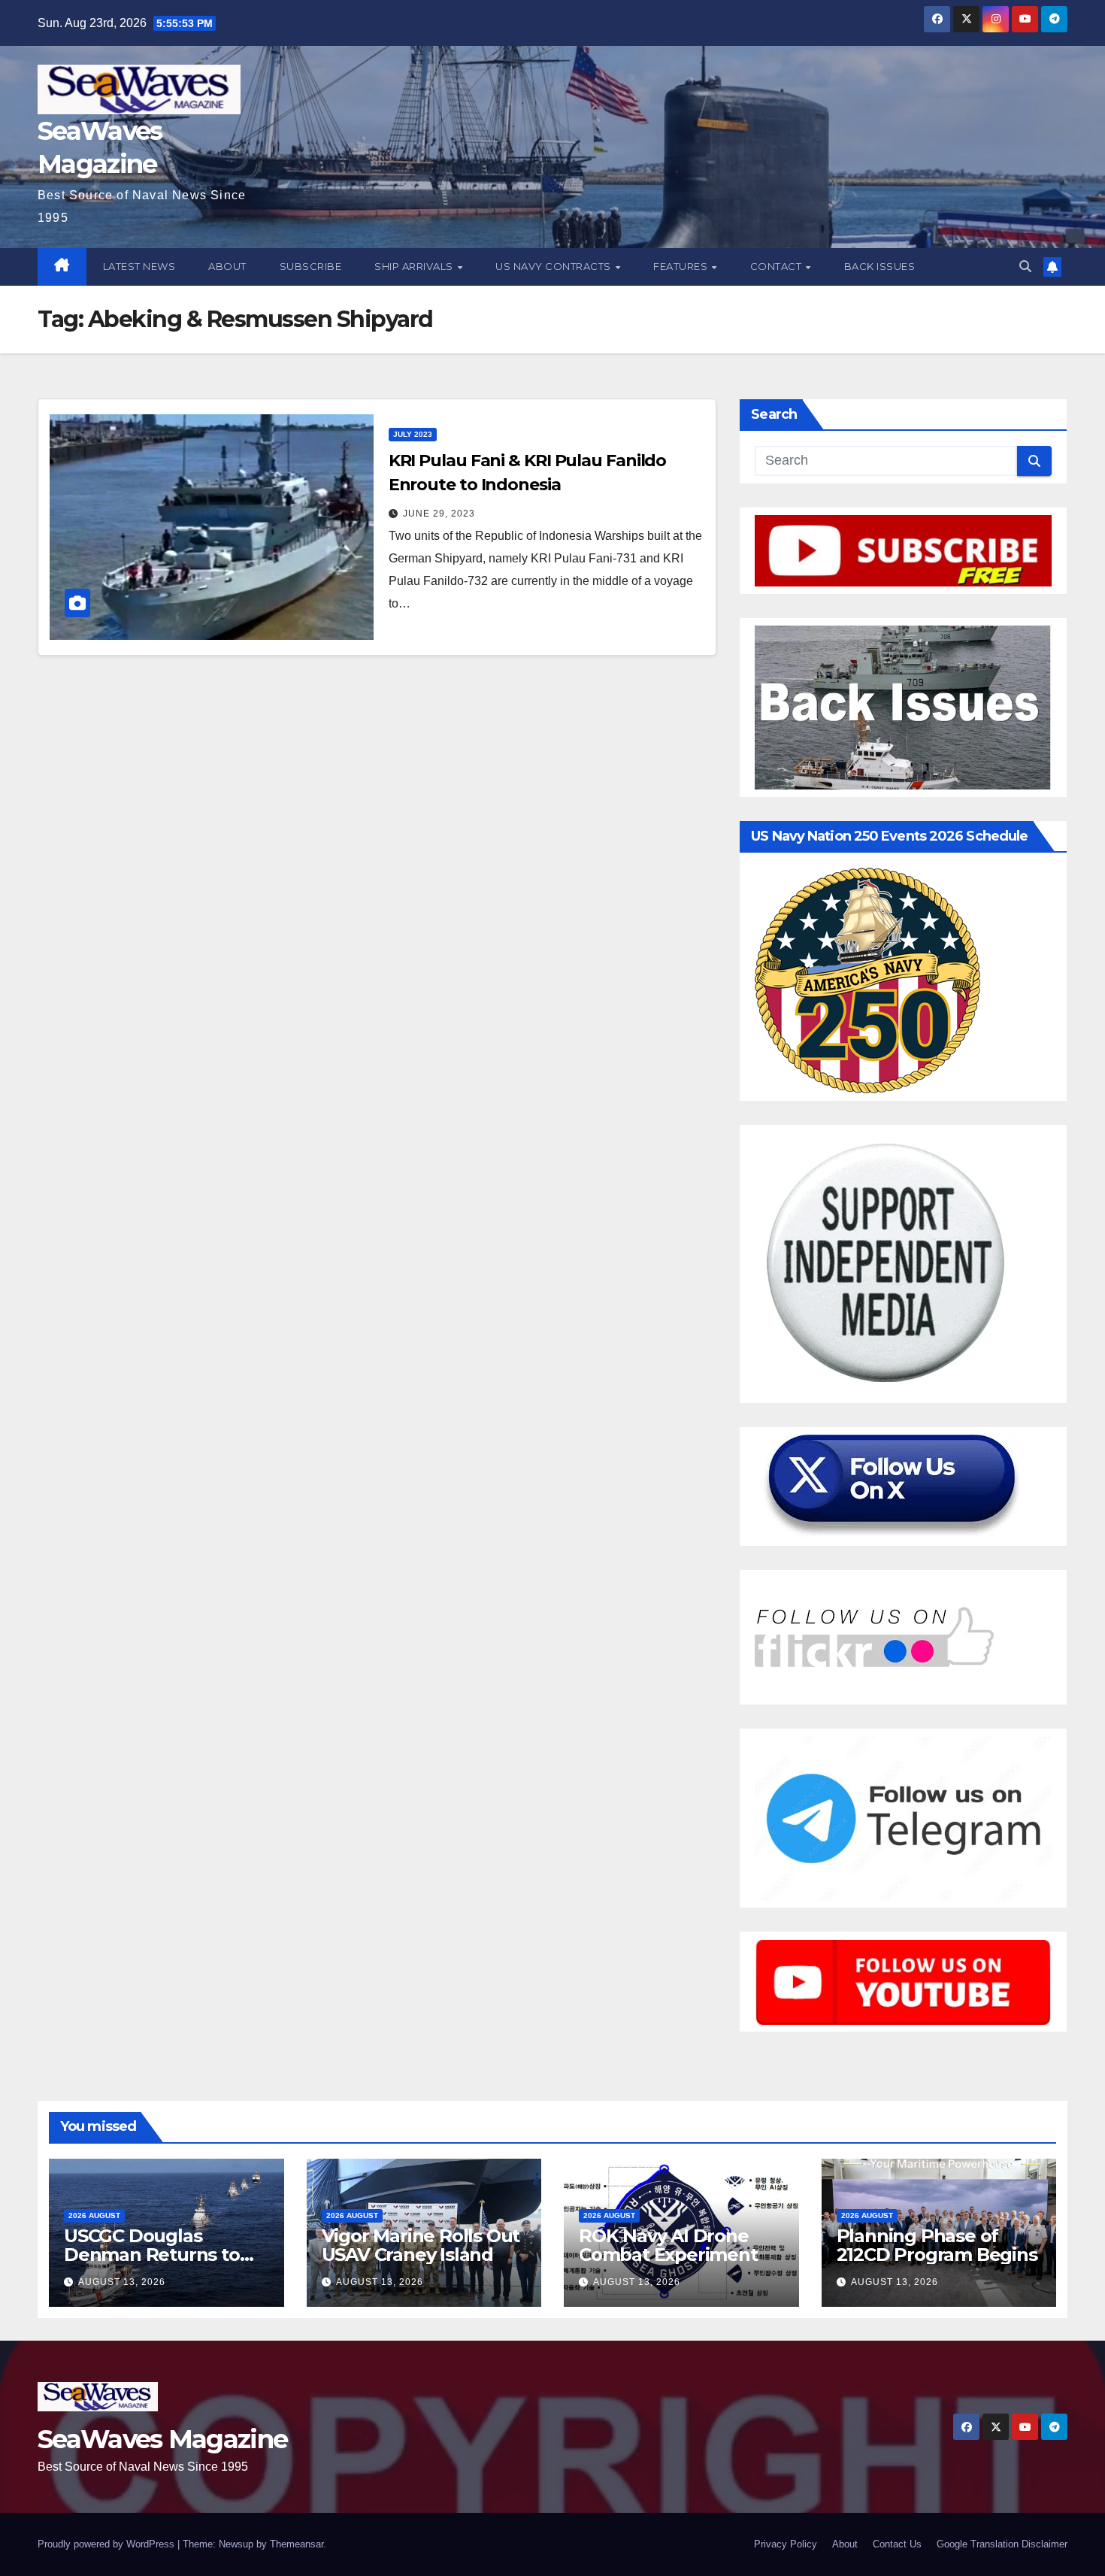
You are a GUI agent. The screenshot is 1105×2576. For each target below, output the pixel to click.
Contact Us (897, 2544)
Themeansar (297, 2544)
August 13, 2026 (122, 2282)
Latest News (139, 266)
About (227, 266)
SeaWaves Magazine (162, 2439)
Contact (777, 266)
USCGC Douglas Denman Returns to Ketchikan (152, 2255)
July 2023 (413, 434)
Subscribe (311, 266)
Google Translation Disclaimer (1002, 2544)
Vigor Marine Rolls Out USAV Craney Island (421, 2245)
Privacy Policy (786, 2544)
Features (682, 266)
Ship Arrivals (415, 266)
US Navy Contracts (554, 266)
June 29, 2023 (439, 514)
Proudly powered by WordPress (107, 2544)
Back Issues (880, 266)
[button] (1025, 267)
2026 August (94, 2215)
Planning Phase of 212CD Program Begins (937, 2245)
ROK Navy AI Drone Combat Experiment (668, 2245)
